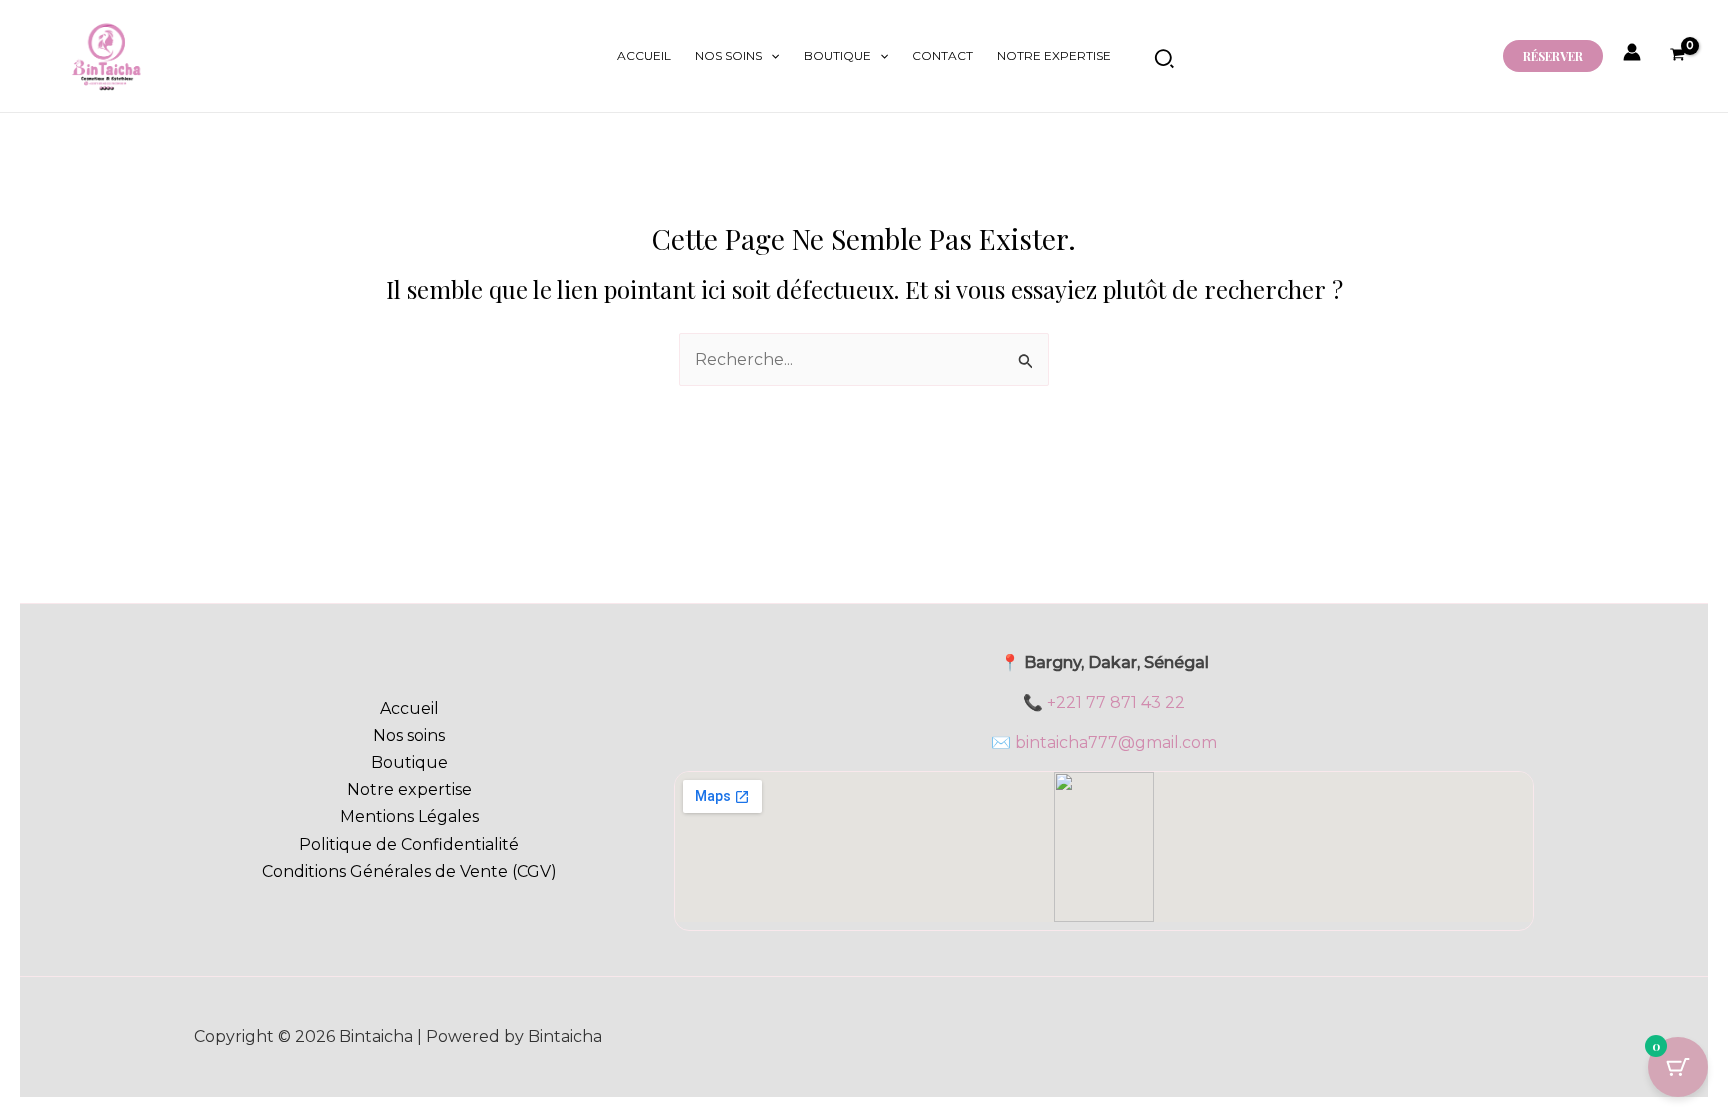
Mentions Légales (409, 816)
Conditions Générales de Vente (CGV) (409, 871)
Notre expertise (1054, 55)
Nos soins (728, 55)
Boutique (837, 55)
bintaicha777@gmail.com (1116, 742)
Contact (942, 55)
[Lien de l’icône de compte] (1632, 52)
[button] (770, 56)
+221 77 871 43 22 (1116, 702)
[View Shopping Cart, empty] (1677, 56)
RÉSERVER (1553, 56)
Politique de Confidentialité (409, 844)
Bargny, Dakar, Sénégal (1116, 662)
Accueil (644, 55)
